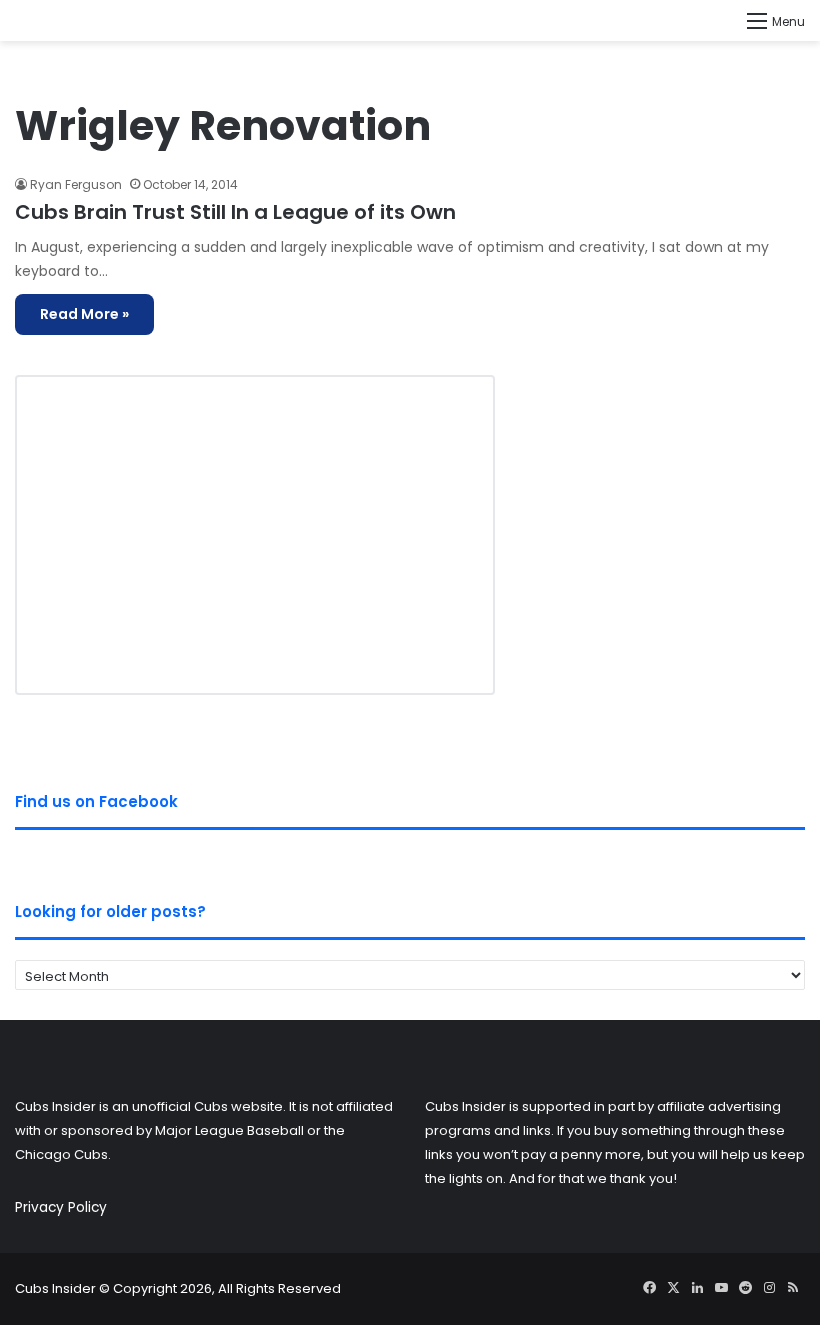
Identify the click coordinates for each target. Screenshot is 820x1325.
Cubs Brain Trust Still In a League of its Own (235, 212)
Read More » (84, 314)
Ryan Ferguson (76, 184)
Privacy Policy (61, 1207)
